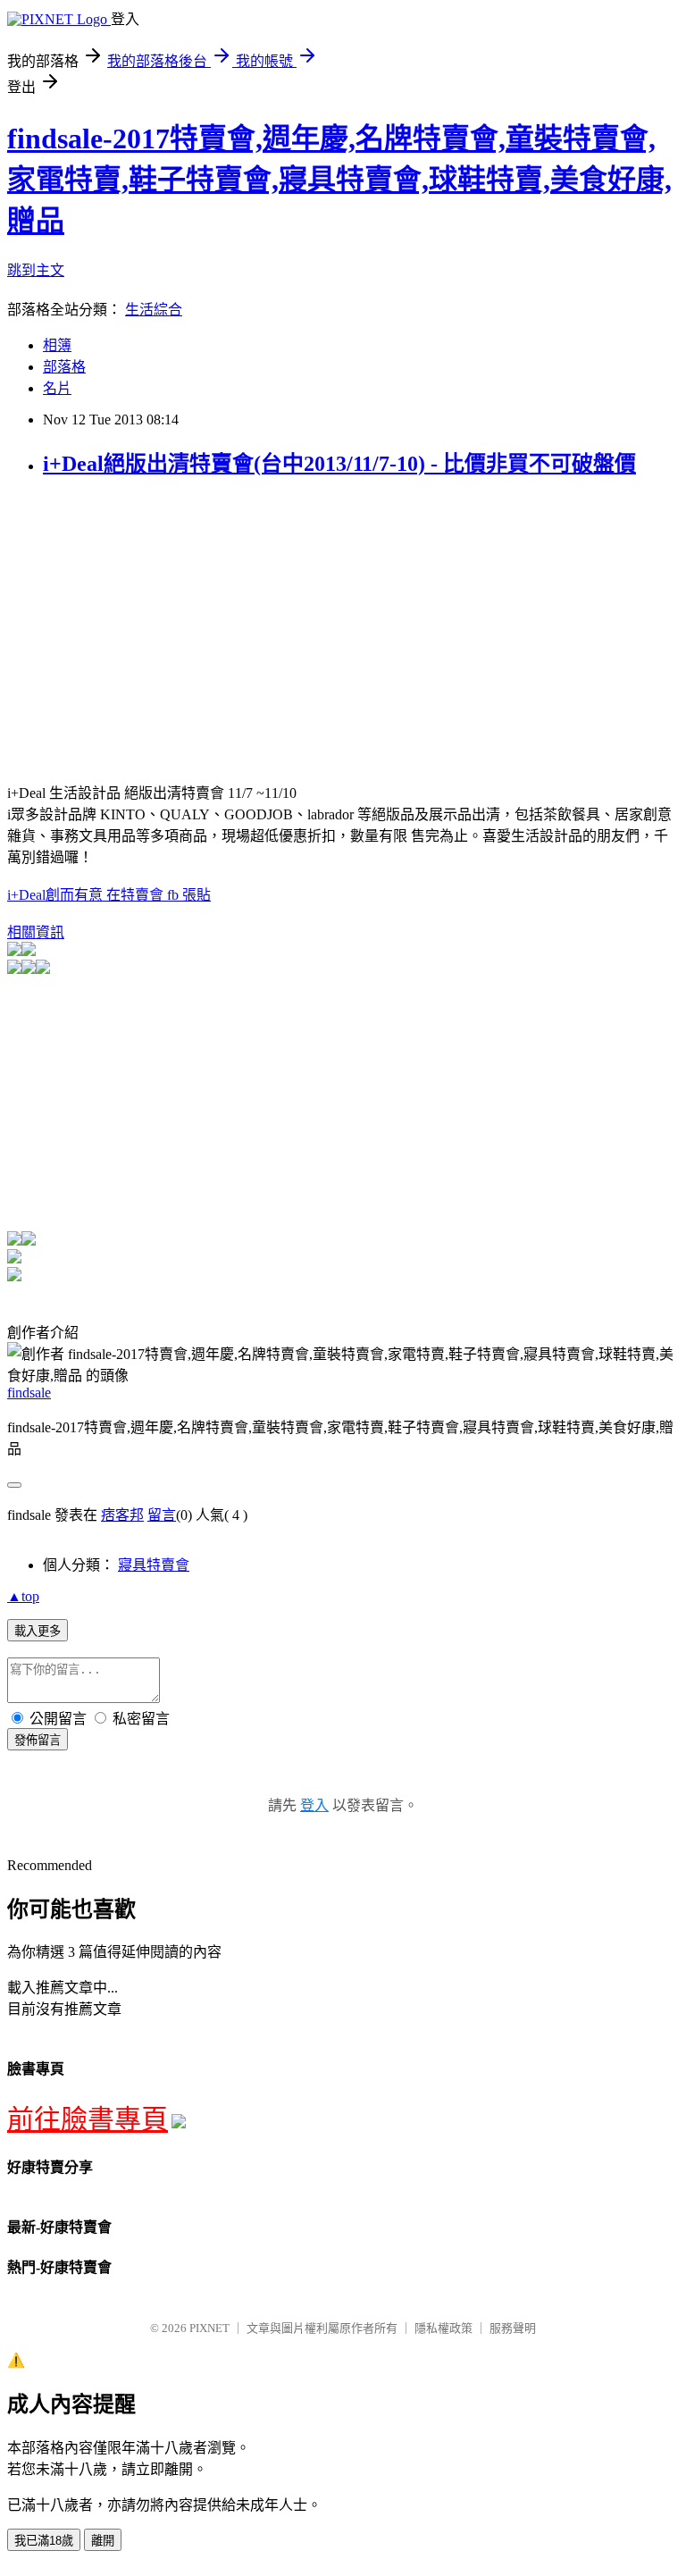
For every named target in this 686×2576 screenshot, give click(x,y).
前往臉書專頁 (88, 2119)
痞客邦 (122, 1515)
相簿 (57, 345)
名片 (57, 388)
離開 (103, 2541)
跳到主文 (36, 270)
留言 (162, 1515)
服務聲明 (513, 2328)
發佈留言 (38, 1740)
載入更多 (38, 1631)
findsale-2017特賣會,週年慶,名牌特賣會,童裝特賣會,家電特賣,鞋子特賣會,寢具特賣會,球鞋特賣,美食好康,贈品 (339, 180)
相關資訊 (36, 932)
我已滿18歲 (44, 2541)
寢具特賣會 (154, 1565)
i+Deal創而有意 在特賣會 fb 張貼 (109, 895)
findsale (29, 1393)
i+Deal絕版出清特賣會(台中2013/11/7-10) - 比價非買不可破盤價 (339, 464)
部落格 (64, 367)
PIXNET (209, 2328)
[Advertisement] (157, 620)
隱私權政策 (443, 2328)
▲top (23, 1596)
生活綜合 (154, 310)
